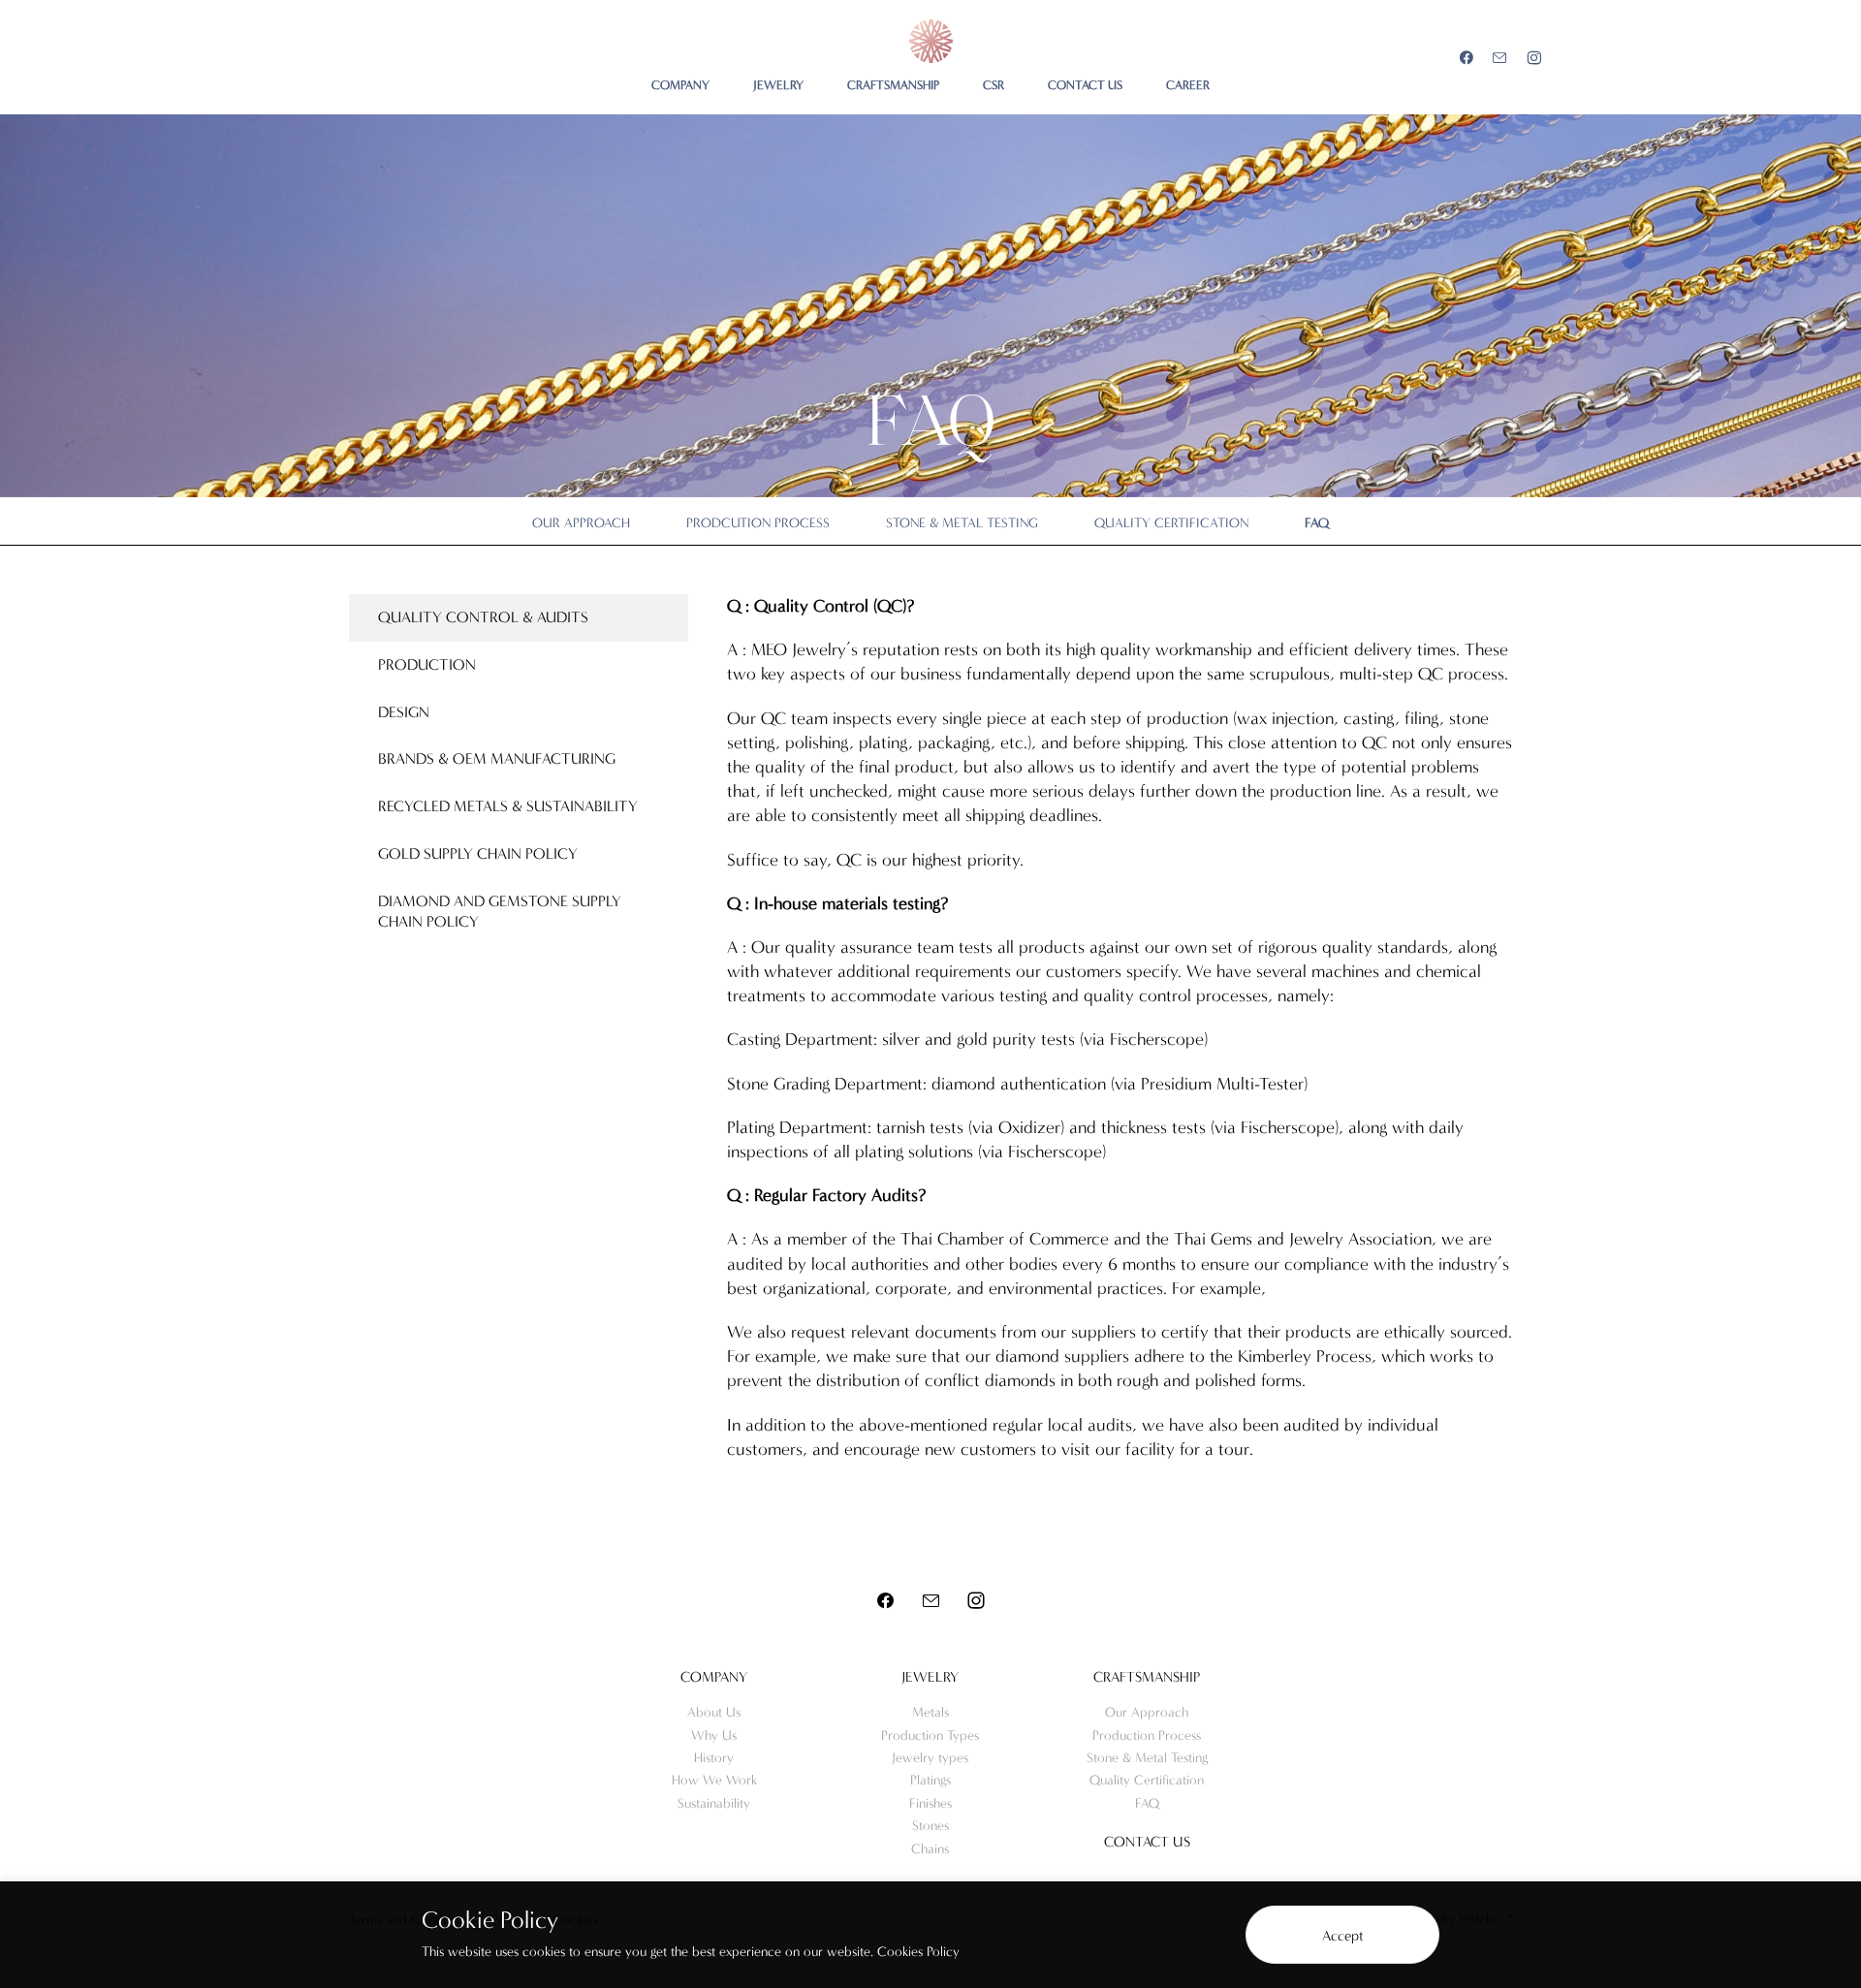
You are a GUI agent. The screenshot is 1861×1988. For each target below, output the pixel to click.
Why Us (714, 1736)
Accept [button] (1343, 1936)
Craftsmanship (1147, 1677)
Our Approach (581, 523)
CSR (994, 85)
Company (714, 1677)
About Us (714, 1712)
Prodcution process (758, 523)
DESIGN (404, 712)
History (714, 1758)
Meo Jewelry (931, 41)
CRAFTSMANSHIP (893, 85)
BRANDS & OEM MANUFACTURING (497, 758)
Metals (930, 1712)
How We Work (714, 1780)
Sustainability (714, 1803)
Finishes (930, 1803)
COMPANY (680, 85)
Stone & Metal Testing (962, 523)
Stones (930, 1826)
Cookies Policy (918, 1952)
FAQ (1317, 523)
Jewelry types (930, 1758)
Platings (930, 1780)
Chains (930, 1849)
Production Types (930, 1736)
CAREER (1188, 85)
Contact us (1147, 1842)
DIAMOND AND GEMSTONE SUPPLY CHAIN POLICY (500, 911)
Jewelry (930, 1677)
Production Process (1147, 1736)
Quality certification (1171, 523)
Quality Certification (1147, 1780)
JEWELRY (778, 85)
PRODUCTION (427, 664)
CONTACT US (1085, 85)
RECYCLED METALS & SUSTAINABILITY (508, 806)
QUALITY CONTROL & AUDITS (483, 617)
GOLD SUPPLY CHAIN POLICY (478, 853)
